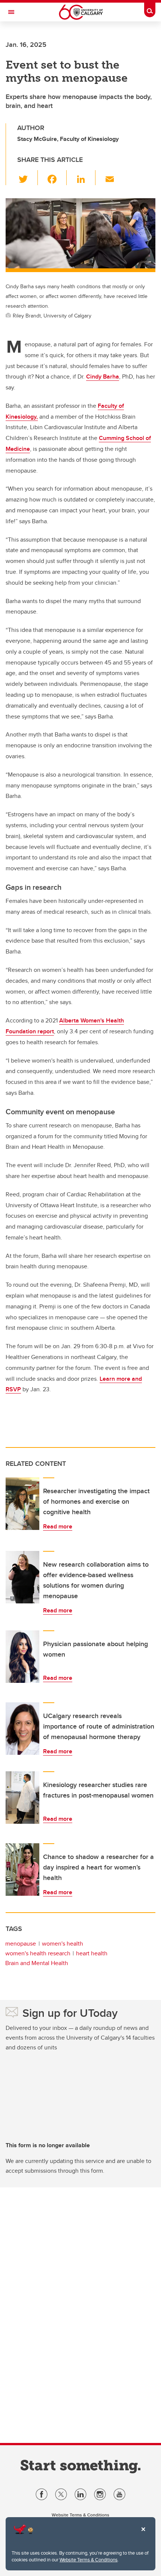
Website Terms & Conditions (89, 2560)
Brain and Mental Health (37, 1963)
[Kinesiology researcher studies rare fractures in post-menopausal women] (22, 1798)
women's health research (38, 1953)
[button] (28, 178)
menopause (21, 1944)
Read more (58, 1526)
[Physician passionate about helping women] (22, 1657)
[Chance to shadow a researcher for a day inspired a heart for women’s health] (22, 1870)
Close (143, 2534)
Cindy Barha (103, 376)
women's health (63, 1944)
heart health (92, 1953)
